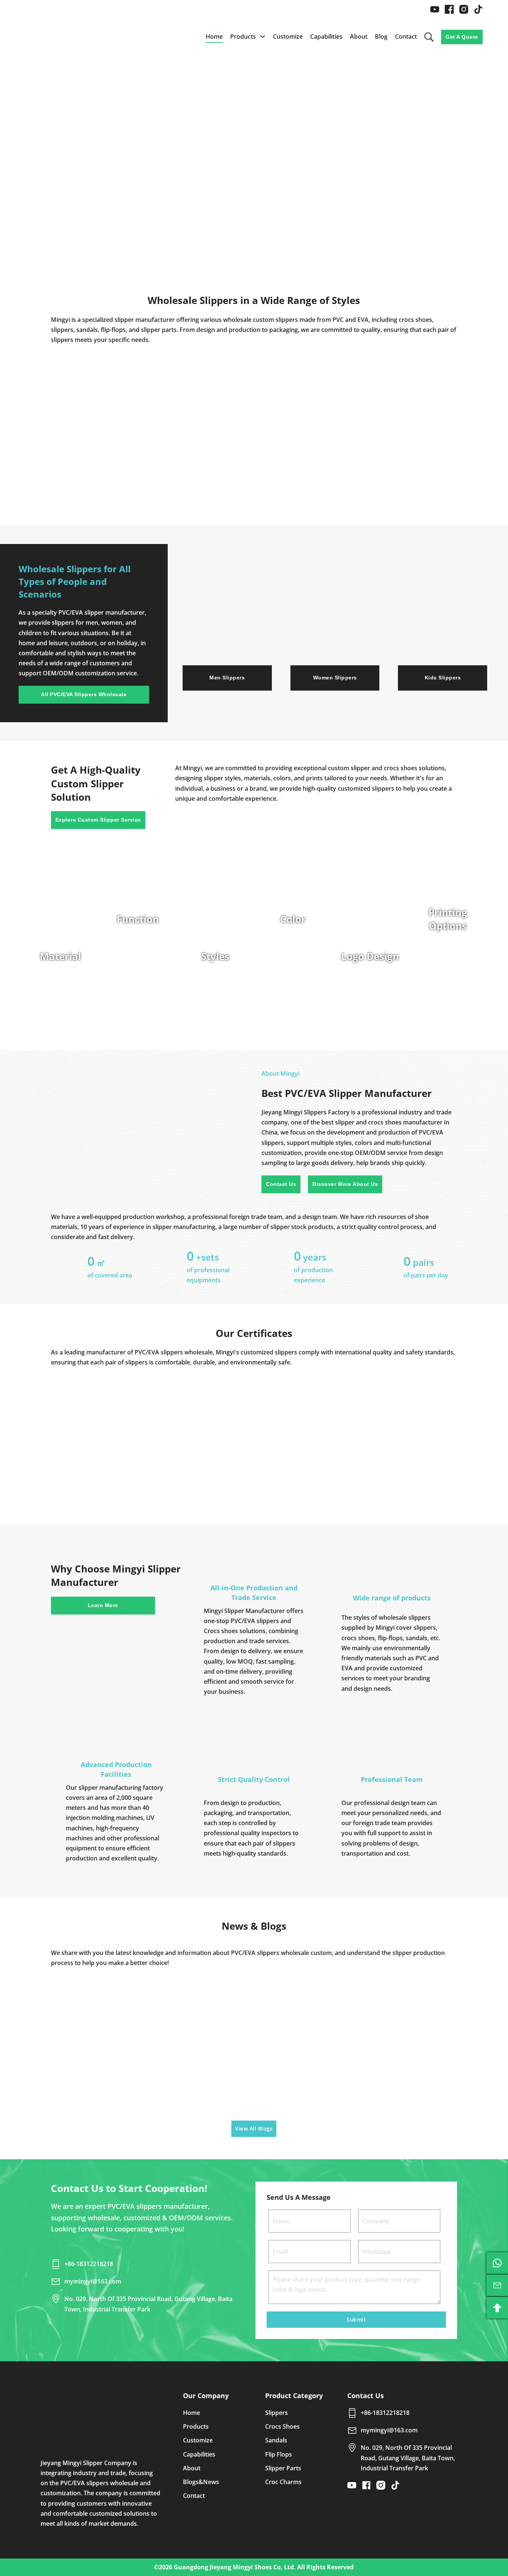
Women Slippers (335, 678)
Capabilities (326, 36)
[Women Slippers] (335, 621)
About (359, 36)
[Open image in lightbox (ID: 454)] (92, 1430)
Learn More (103, 1605)
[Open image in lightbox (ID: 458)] (417, 1430)
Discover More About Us (345, 1184)
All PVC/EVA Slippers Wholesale (84, 694)
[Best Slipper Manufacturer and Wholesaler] (74, 37)
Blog (381, 36)
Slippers (276, 2413)
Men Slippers (227, 678)
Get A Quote (462, 37)
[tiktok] (478, 9)
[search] (429, 37)
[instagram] (464, 9)
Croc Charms (283, 2482)
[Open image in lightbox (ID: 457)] (335, 1430)
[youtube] (435, 9)
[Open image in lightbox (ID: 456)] (254, 1430)
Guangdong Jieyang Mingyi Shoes (223, 2567)
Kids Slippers (443, 678)
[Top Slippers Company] (101, 2417)
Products (243, 36)
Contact (406, 36)
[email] (497, 2285)
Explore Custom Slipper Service (98, 820)
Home (214, 36)
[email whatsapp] (497, 2263)
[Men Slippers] (227, 621)
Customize (288, 36)
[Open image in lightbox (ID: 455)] (173, 1430)
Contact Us (281, 1184)
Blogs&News (201, 2482)
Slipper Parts (283, 2468)
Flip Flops (279, 2454)
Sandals (276, 2440)
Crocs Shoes (282, 2426)
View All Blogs (254, 2129)
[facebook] (449, 9)
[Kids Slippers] (443, 621)
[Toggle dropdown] (263, 36)
